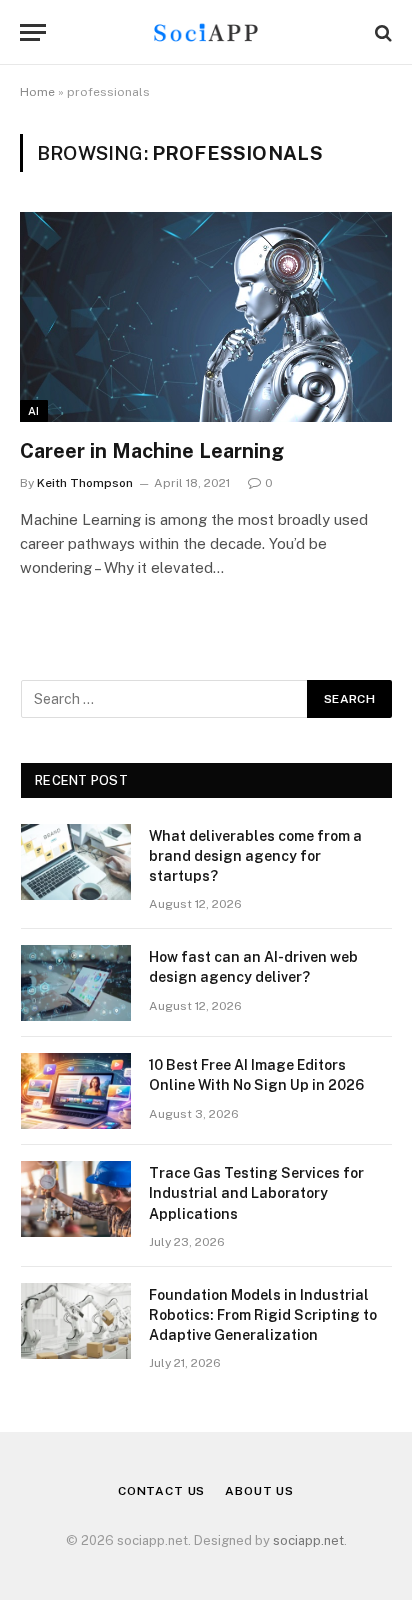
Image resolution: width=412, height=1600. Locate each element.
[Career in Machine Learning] (206, 316)
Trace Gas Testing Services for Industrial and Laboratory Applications (256, 1193)
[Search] (381, 32)
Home (37, 92)
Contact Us (161, 1491)
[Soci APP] (206, 32)
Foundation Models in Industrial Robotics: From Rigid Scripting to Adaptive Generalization (263, 1315)
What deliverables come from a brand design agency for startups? (255, 856)
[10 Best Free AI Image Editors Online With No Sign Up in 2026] (76, 1091)
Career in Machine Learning (152, 451)
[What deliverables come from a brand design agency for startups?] (76, 862)
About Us (259, 1491)
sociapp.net (308, 1540)
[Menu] (33, 32)
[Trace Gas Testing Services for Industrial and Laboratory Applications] (76, 1199)
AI (34, 411)
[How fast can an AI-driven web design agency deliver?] (76, 983)
